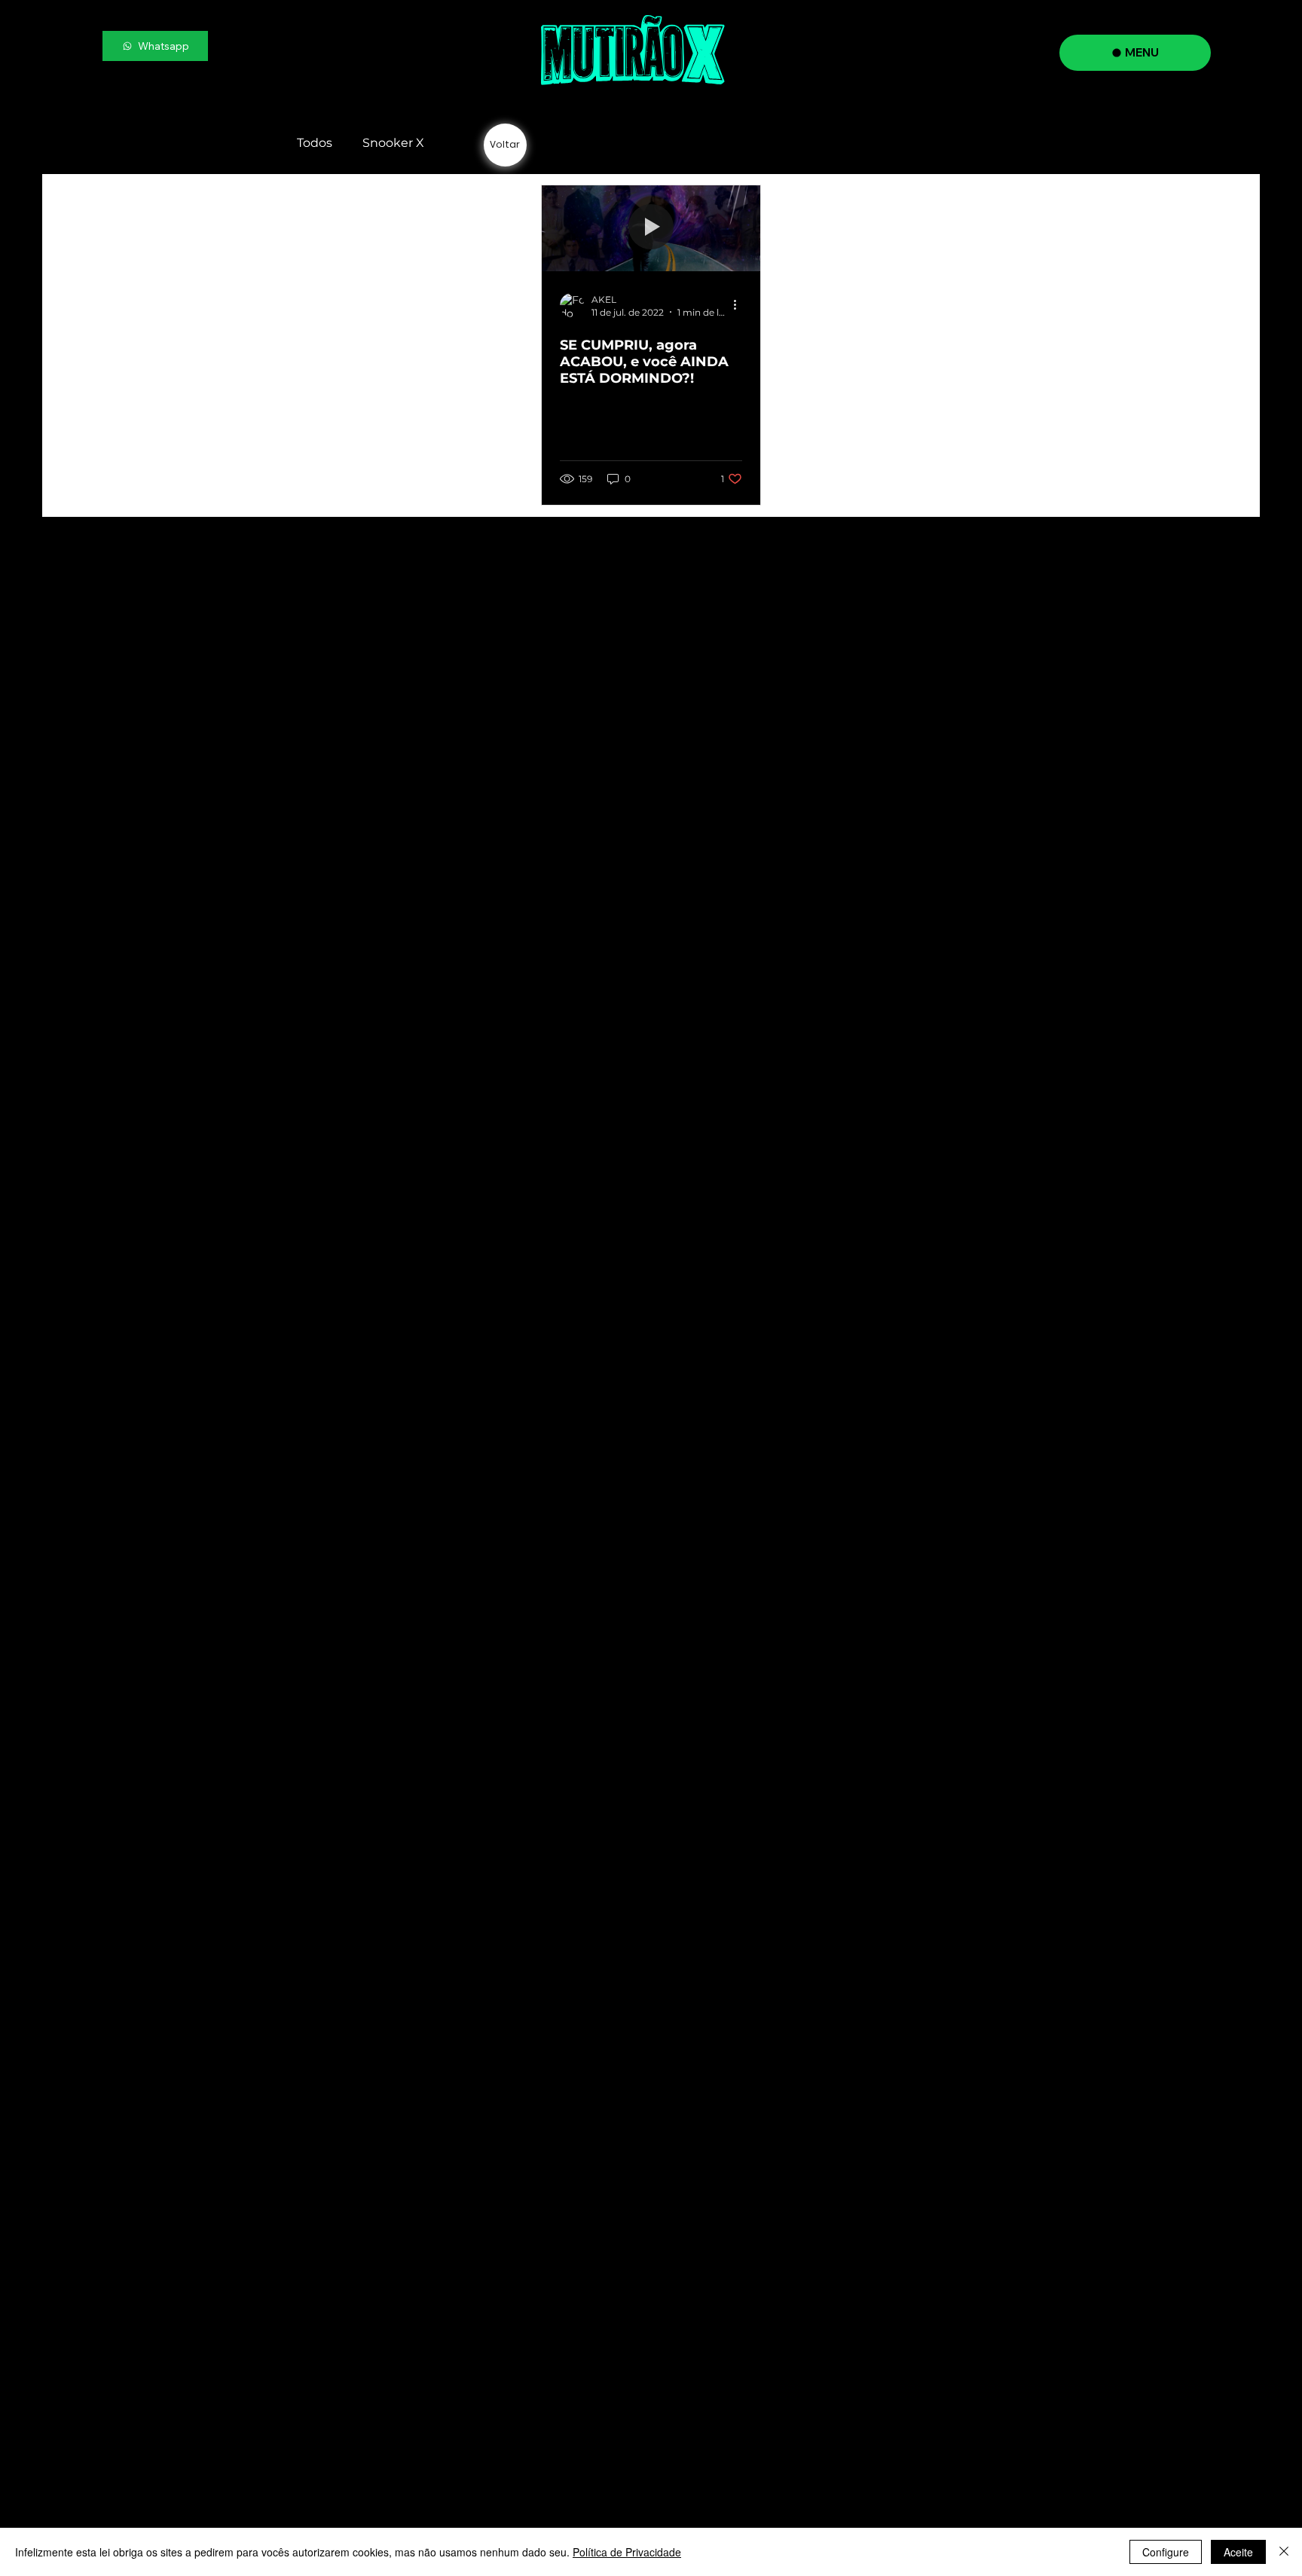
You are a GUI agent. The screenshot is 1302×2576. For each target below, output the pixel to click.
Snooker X (393, 143)
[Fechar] (1284, 2552)
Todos (315, 143)
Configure (1166, 2552)
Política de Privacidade (627, 2552)
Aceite (1238, 2552)
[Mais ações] (740, 305)
